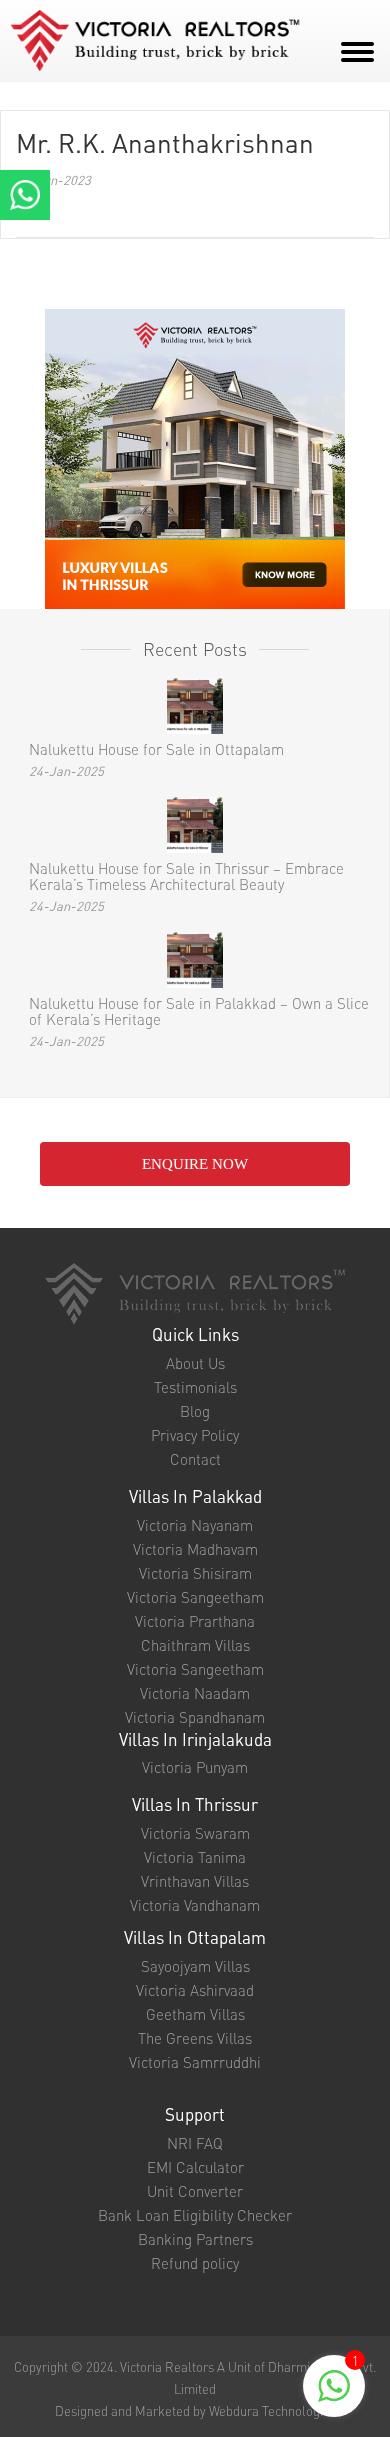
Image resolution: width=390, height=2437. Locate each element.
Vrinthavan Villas (195, 1881)
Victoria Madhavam (195, 1549)
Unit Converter (195, 2191)
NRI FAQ (195, 2143)
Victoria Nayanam (195, 1525)
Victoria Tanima (195, 1857)
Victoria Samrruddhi (195, 2062)
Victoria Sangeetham (195, 1597)
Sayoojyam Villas (195, 1966)
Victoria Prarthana (195, 1621)
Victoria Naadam (195, 1693)
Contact (195, 1459)
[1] (334, 2397)
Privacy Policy (195, 1435)
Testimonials (195, 1387)
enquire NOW (195, 1164)
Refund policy (195, 2263)
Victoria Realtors (167, 2366)
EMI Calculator (195, 2167)
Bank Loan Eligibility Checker (195, 2215)
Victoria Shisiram (195, 1573)
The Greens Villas (195, 2038)
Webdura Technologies (272, 2410)
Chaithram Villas (195, 1645)
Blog (195, 1411)
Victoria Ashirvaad (195, 1990)
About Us (195, 1363)
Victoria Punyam (195, 1767)
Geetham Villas (195, 2014)
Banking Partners (195, 2239)
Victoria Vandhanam (195, 1905)
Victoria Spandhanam (195, 1717)
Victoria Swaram (195, 1833)
